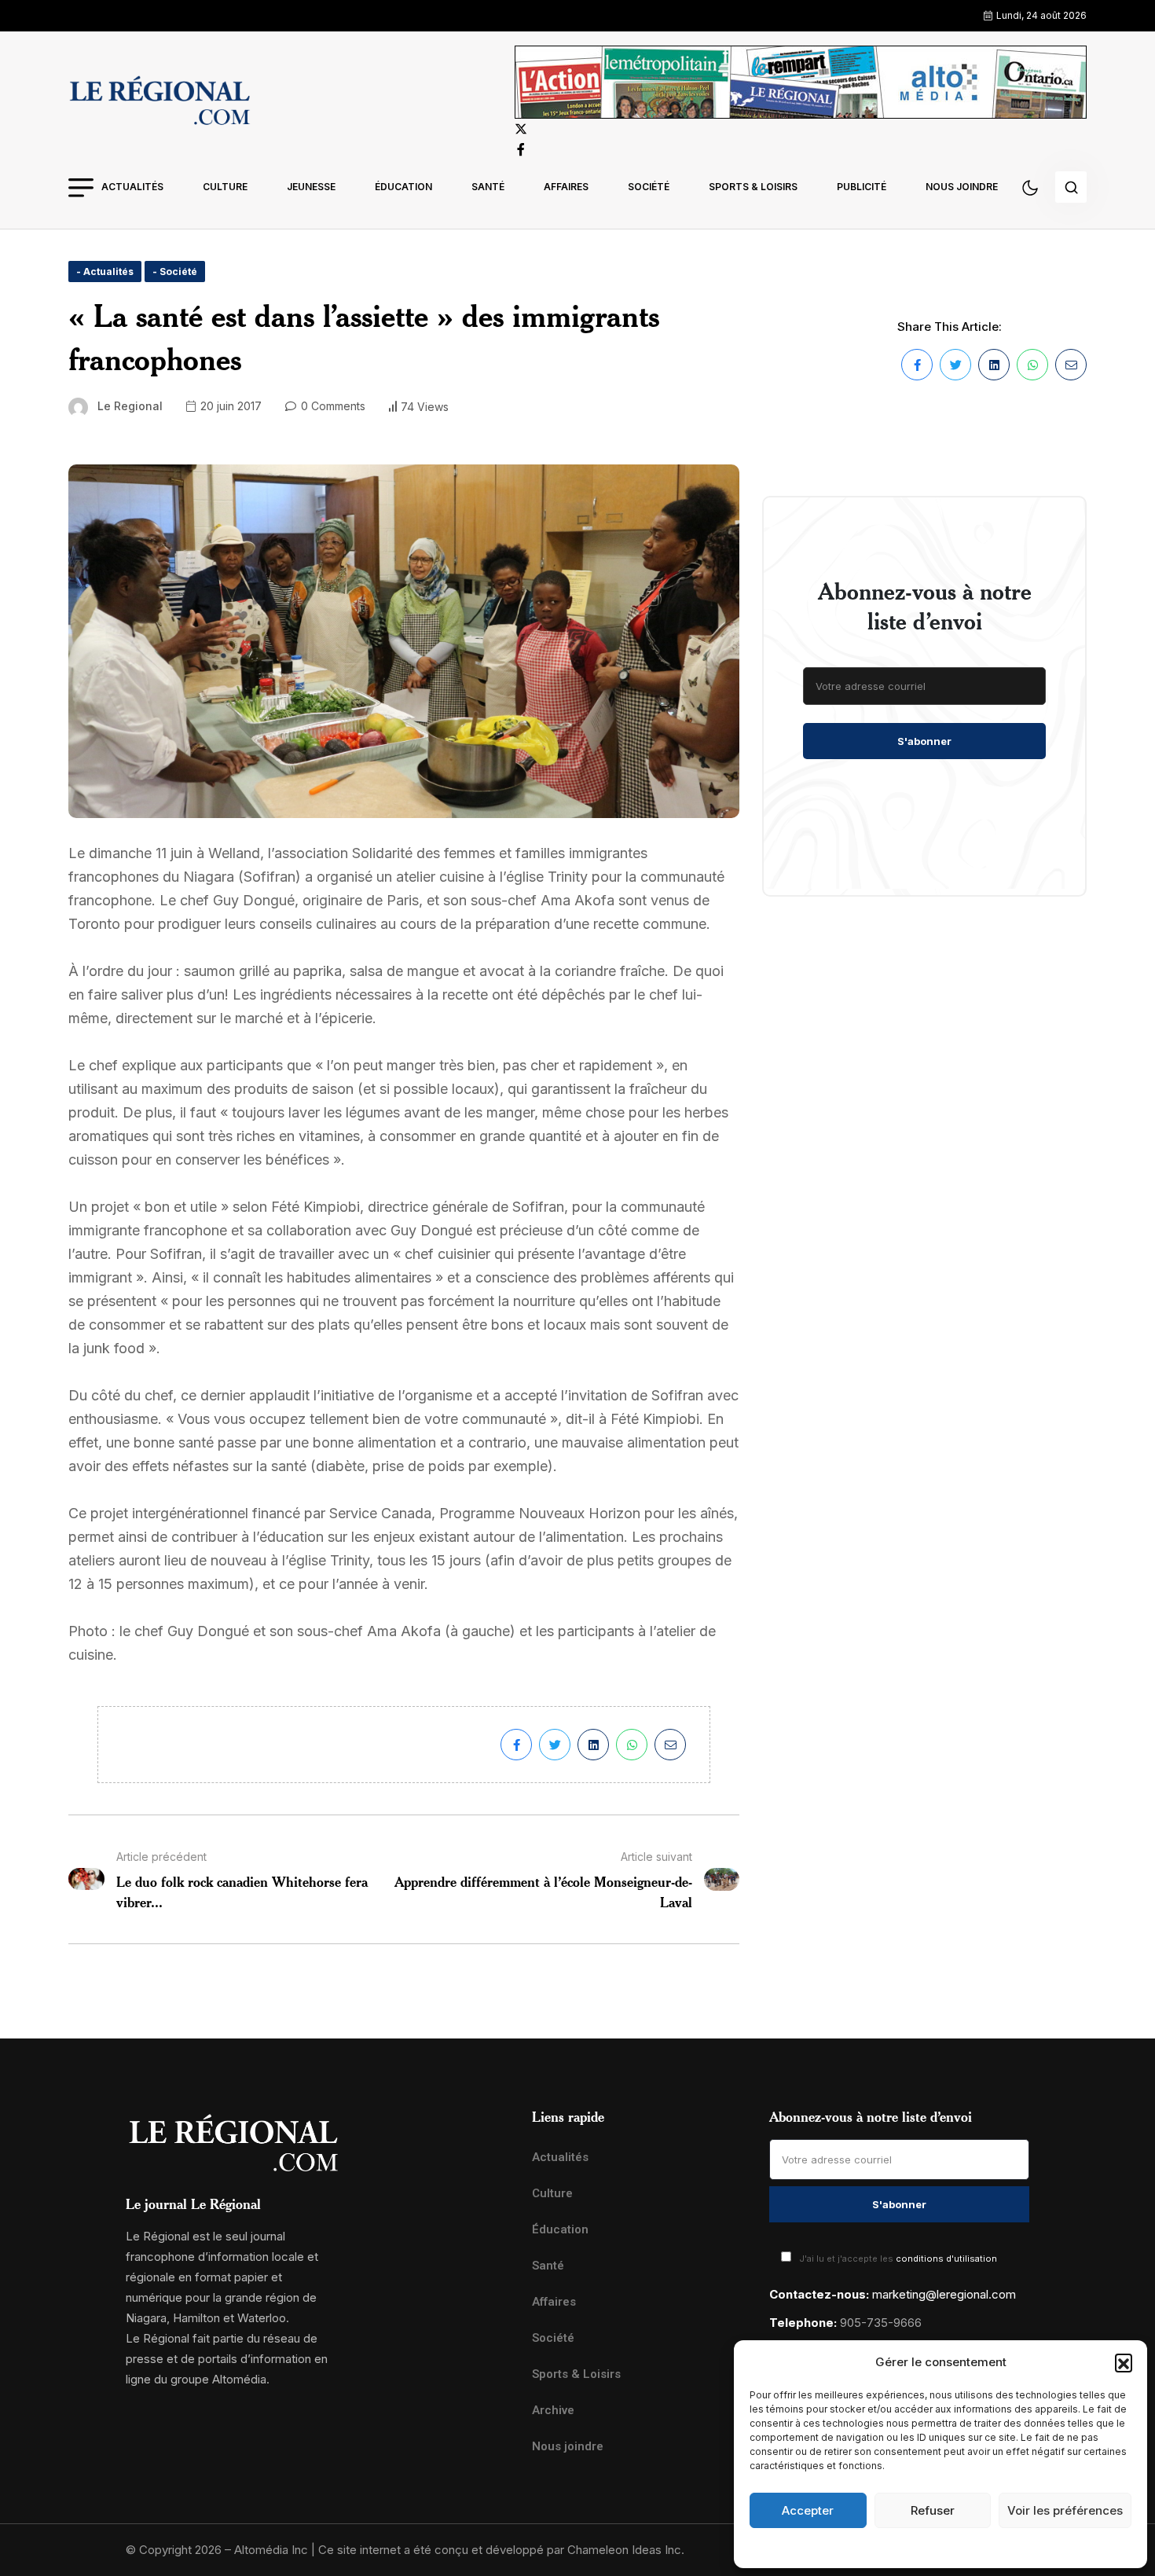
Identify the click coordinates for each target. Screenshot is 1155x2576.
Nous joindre (962, 187)
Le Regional (130, 406)
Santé (488, 187)
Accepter (808, 2510)
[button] (1124, 2362)
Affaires (566, 187)
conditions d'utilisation (946, 2259)
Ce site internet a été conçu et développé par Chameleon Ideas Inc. (501, 2550)
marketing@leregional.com (944, 2294)
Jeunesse (311, 187)
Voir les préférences (1065, 2510)
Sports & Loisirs (753, 187)
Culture (225, 187)
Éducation (403, 187)
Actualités (132, 187)
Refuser (933, 2510)
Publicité (862, 187)
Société (649, 187)
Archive (553, 2410)
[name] (159, 103)
